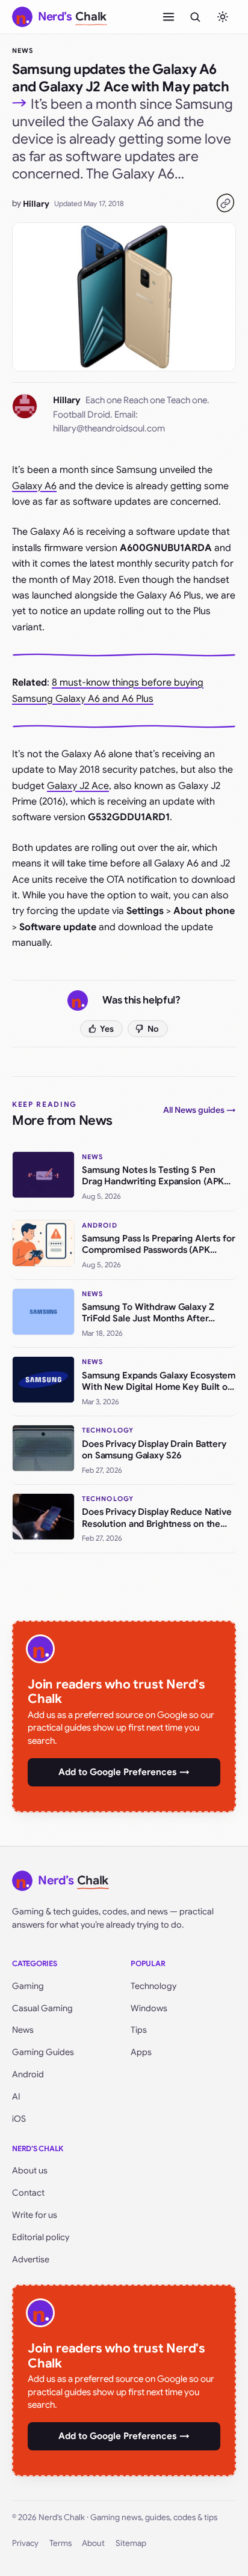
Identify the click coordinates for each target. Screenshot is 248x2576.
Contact (28, 2193)
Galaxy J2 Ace (78, 786)
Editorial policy (41, 2237)
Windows (149, 2008)
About (93, 2543)
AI (16, 2096)
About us (30, 2170)
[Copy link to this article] (225, 203)
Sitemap (131, 2543)
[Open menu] (169, 17)
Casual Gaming (42, 2008)
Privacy (25, 2543)
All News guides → (200, 1110)
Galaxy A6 (34, 486)
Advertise (31, 2259)
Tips (139, 2030)
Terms (60, 2543)
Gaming (28, 1986)
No (153, 1029)
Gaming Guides (43, 2052)
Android (28, 2074)
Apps (141, 2052)
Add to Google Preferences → (124, 1772)
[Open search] (195, 17)
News (23, 50)
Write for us (35, 2215)
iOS (19, 2119)
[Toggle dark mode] (223, 17)
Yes (107, 1029)
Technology (153, 1986)
